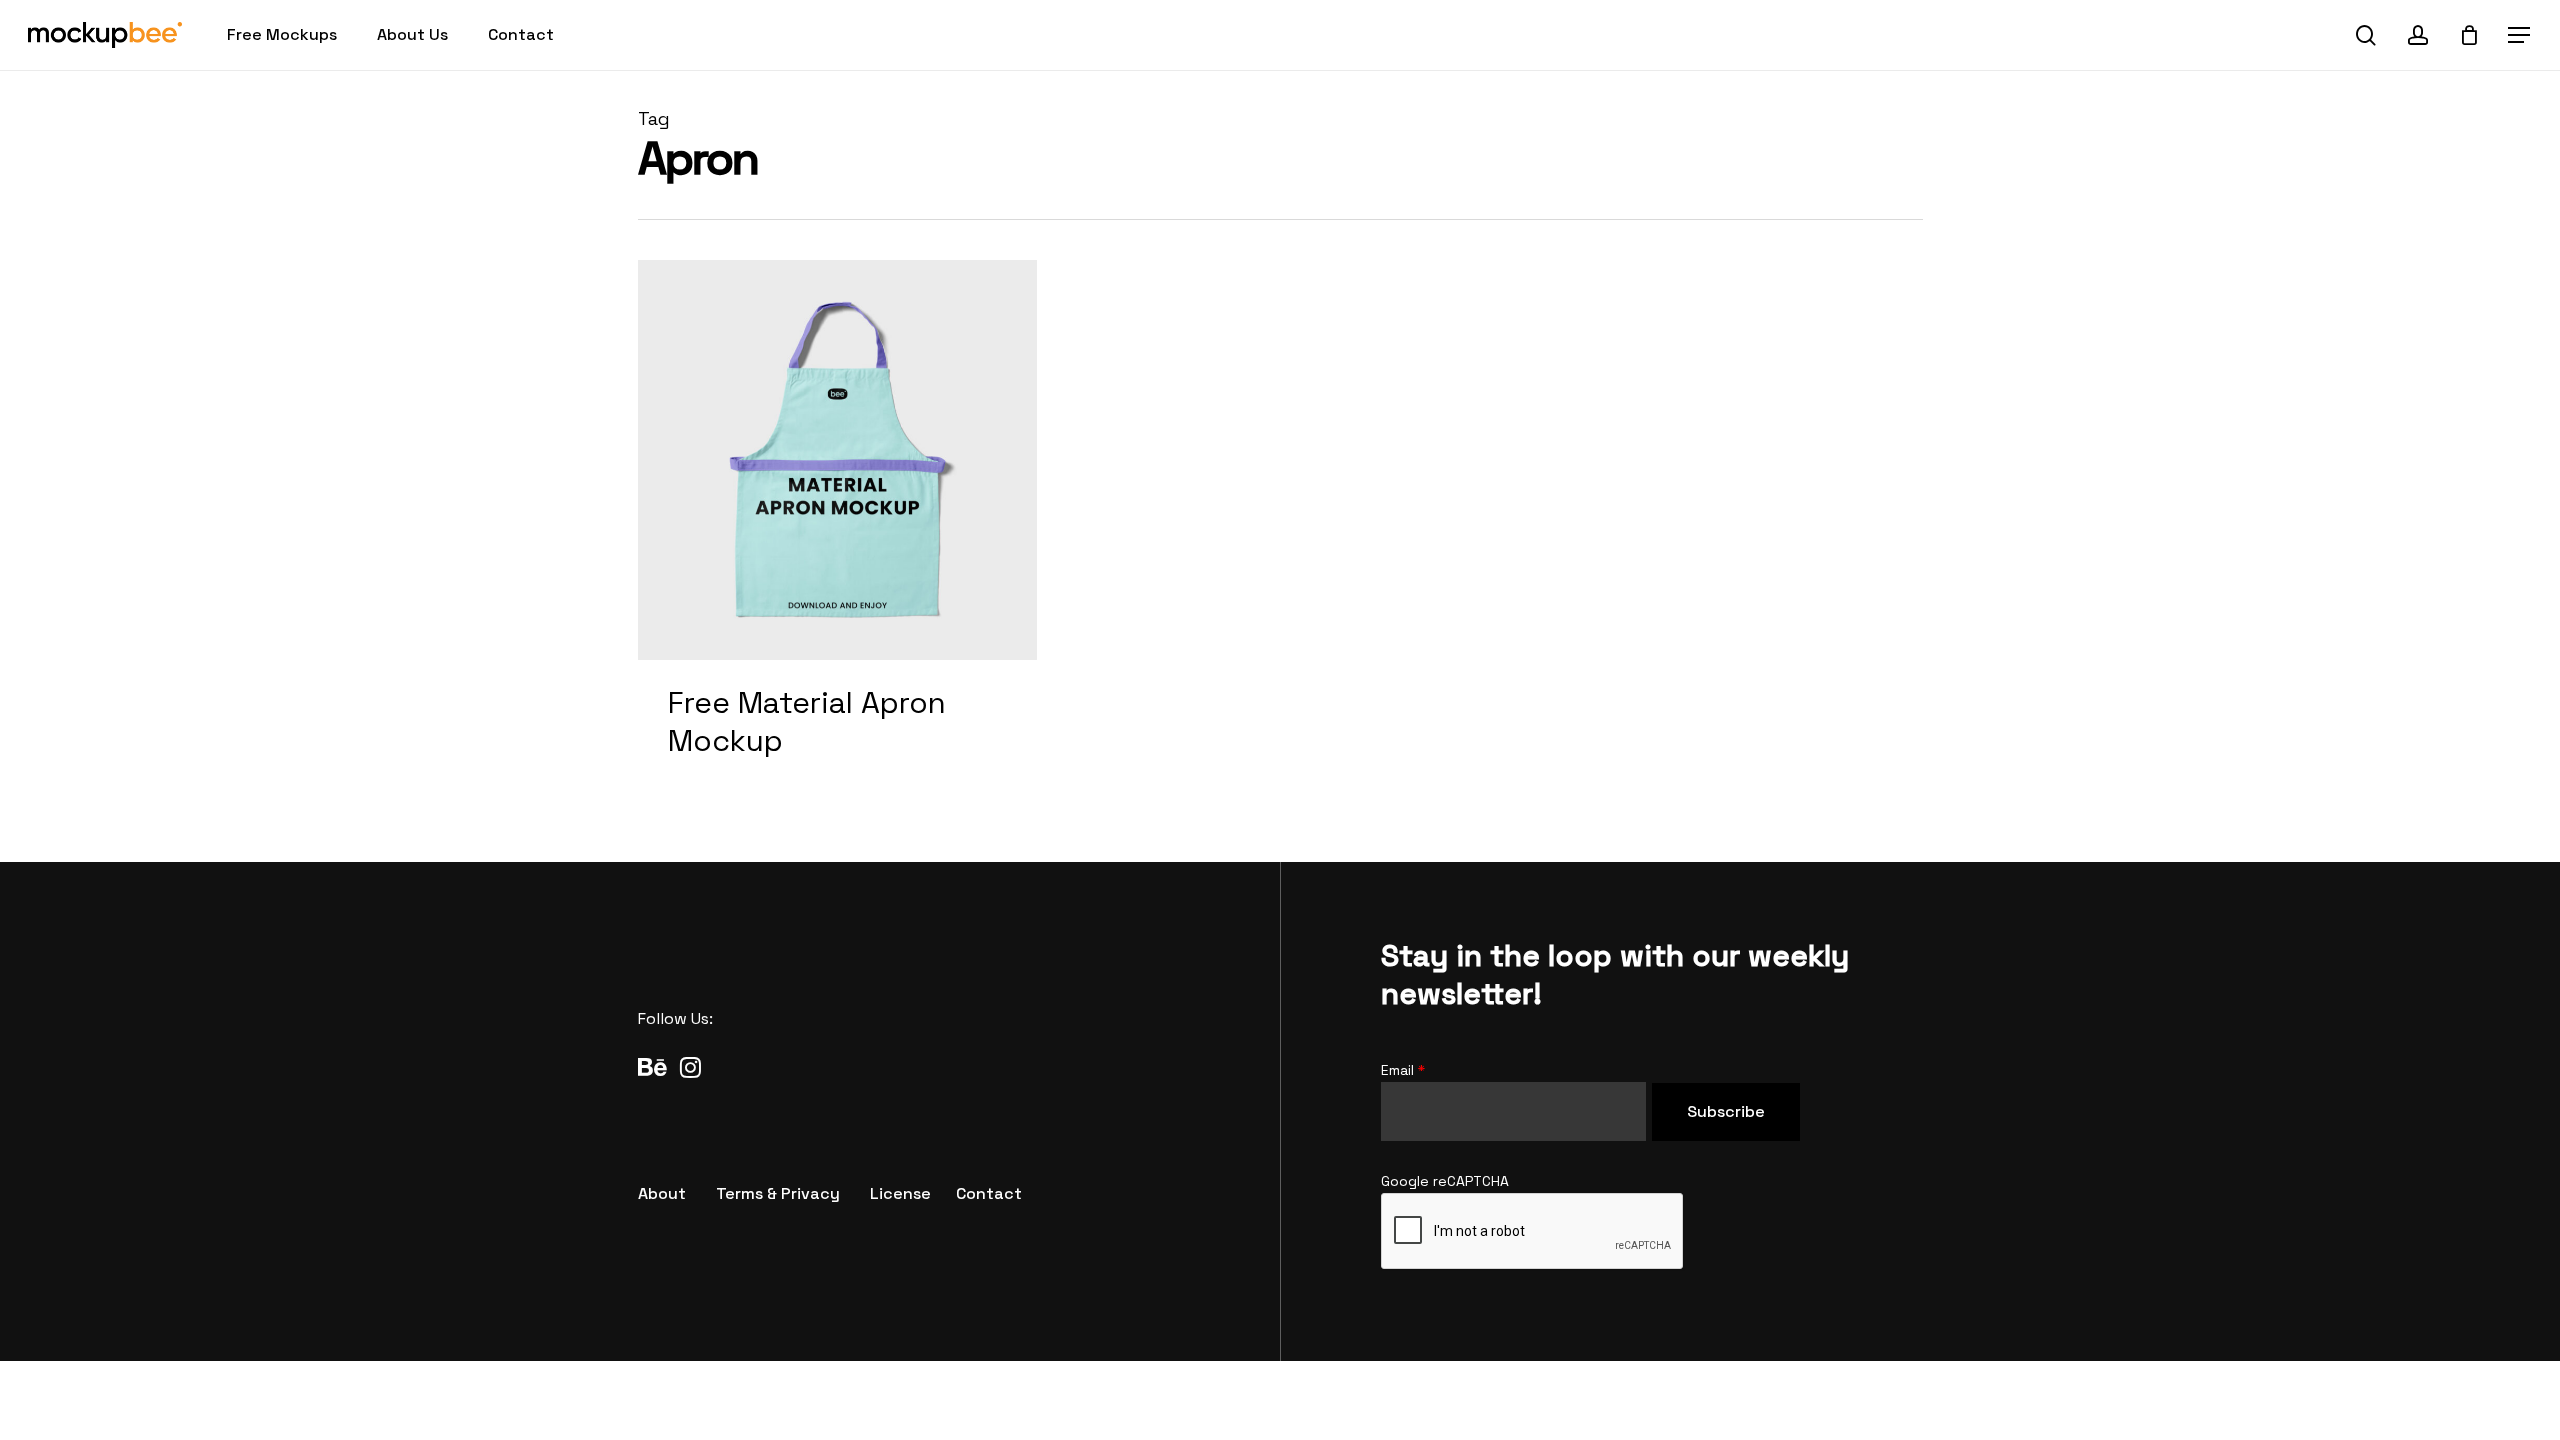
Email (1403, 1070)
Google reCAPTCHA (1445, 1181)
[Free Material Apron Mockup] (838, 531)
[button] (2520, 35)
